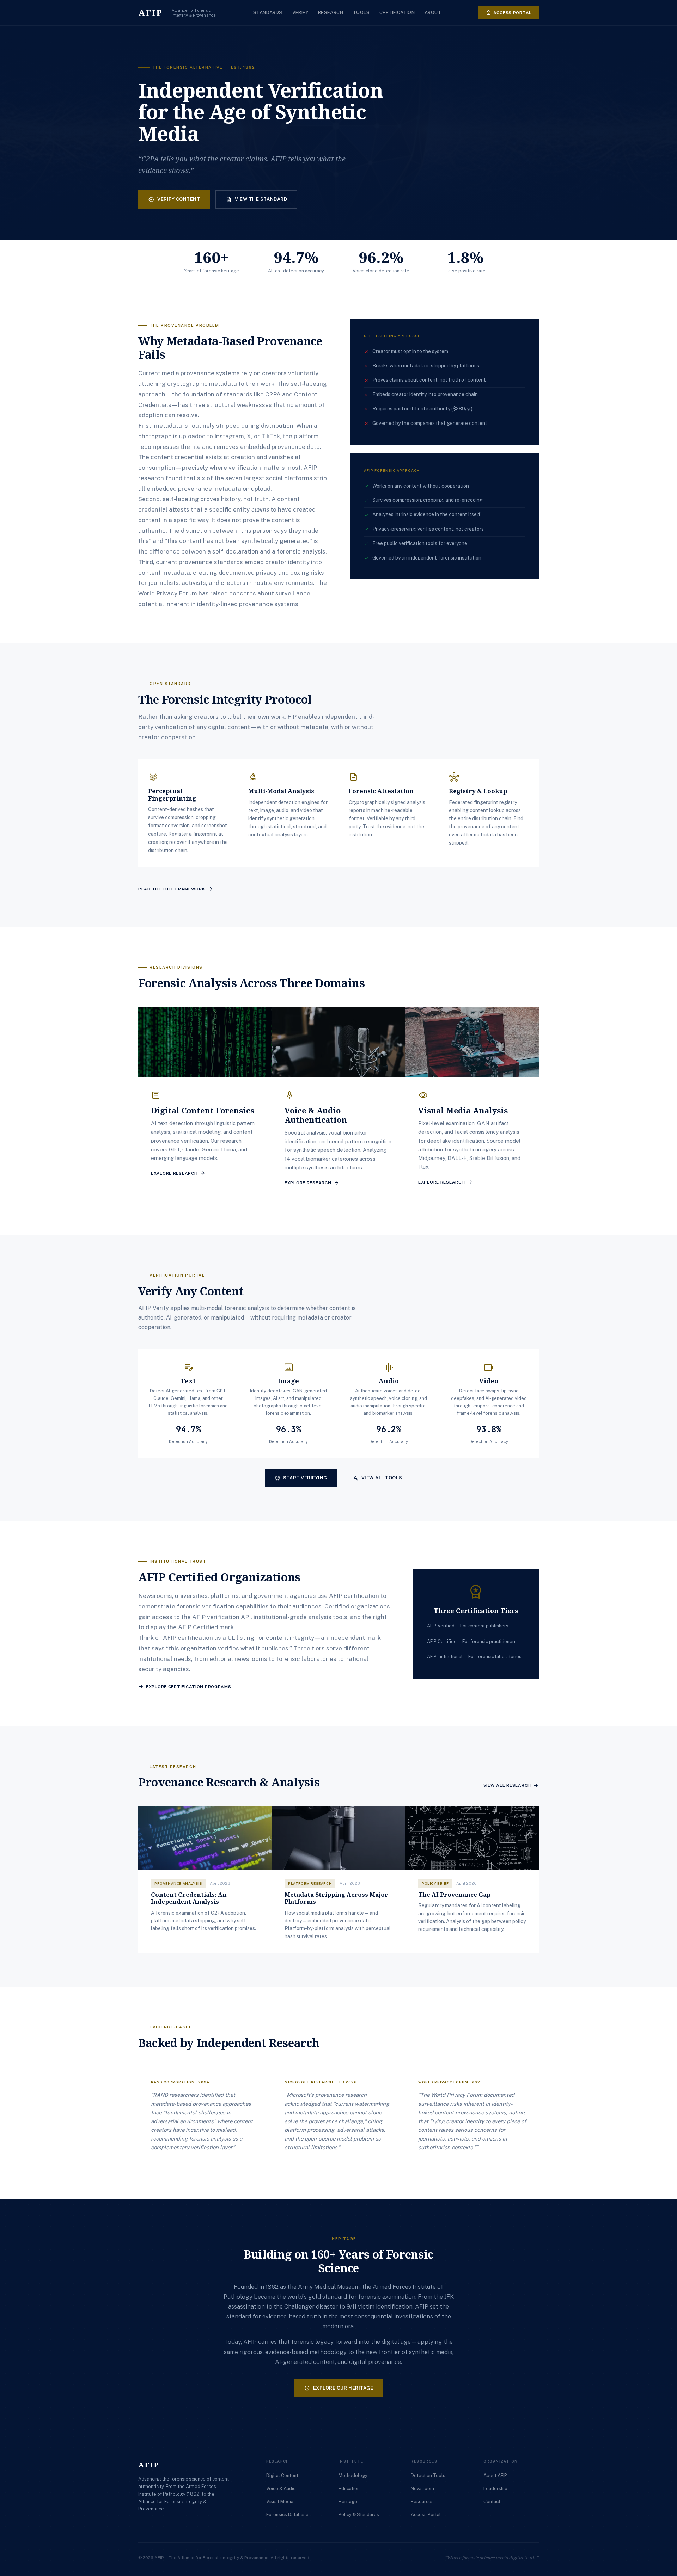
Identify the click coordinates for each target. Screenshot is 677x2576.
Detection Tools (428, 2475)
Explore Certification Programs (185, 1687)
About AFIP (495, 2475)
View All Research (511, 1786)
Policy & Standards (359, 2515)
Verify (300, 13)
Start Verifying (301, 1478)
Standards (268, 13)
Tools (361, 13)
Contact (492, 2501)
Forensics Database (287, 2515)
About (433, 13)
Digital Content (282, 2475)
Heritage (348, 2501)
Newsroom (422, 2488)
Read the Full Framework (176, 889)
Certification (397, 13)
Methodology (353, 2475)
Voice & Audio (281, 2488)
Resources (422, 2501)
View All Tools (377, 1478)
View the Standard (256, 199)
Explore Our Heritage (338, 2388)
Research (331, 13)
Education (349, 2488)
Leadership (495, 2488)
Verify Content (174, 199)
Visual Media (280, 2501)
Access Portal (509, 13)
